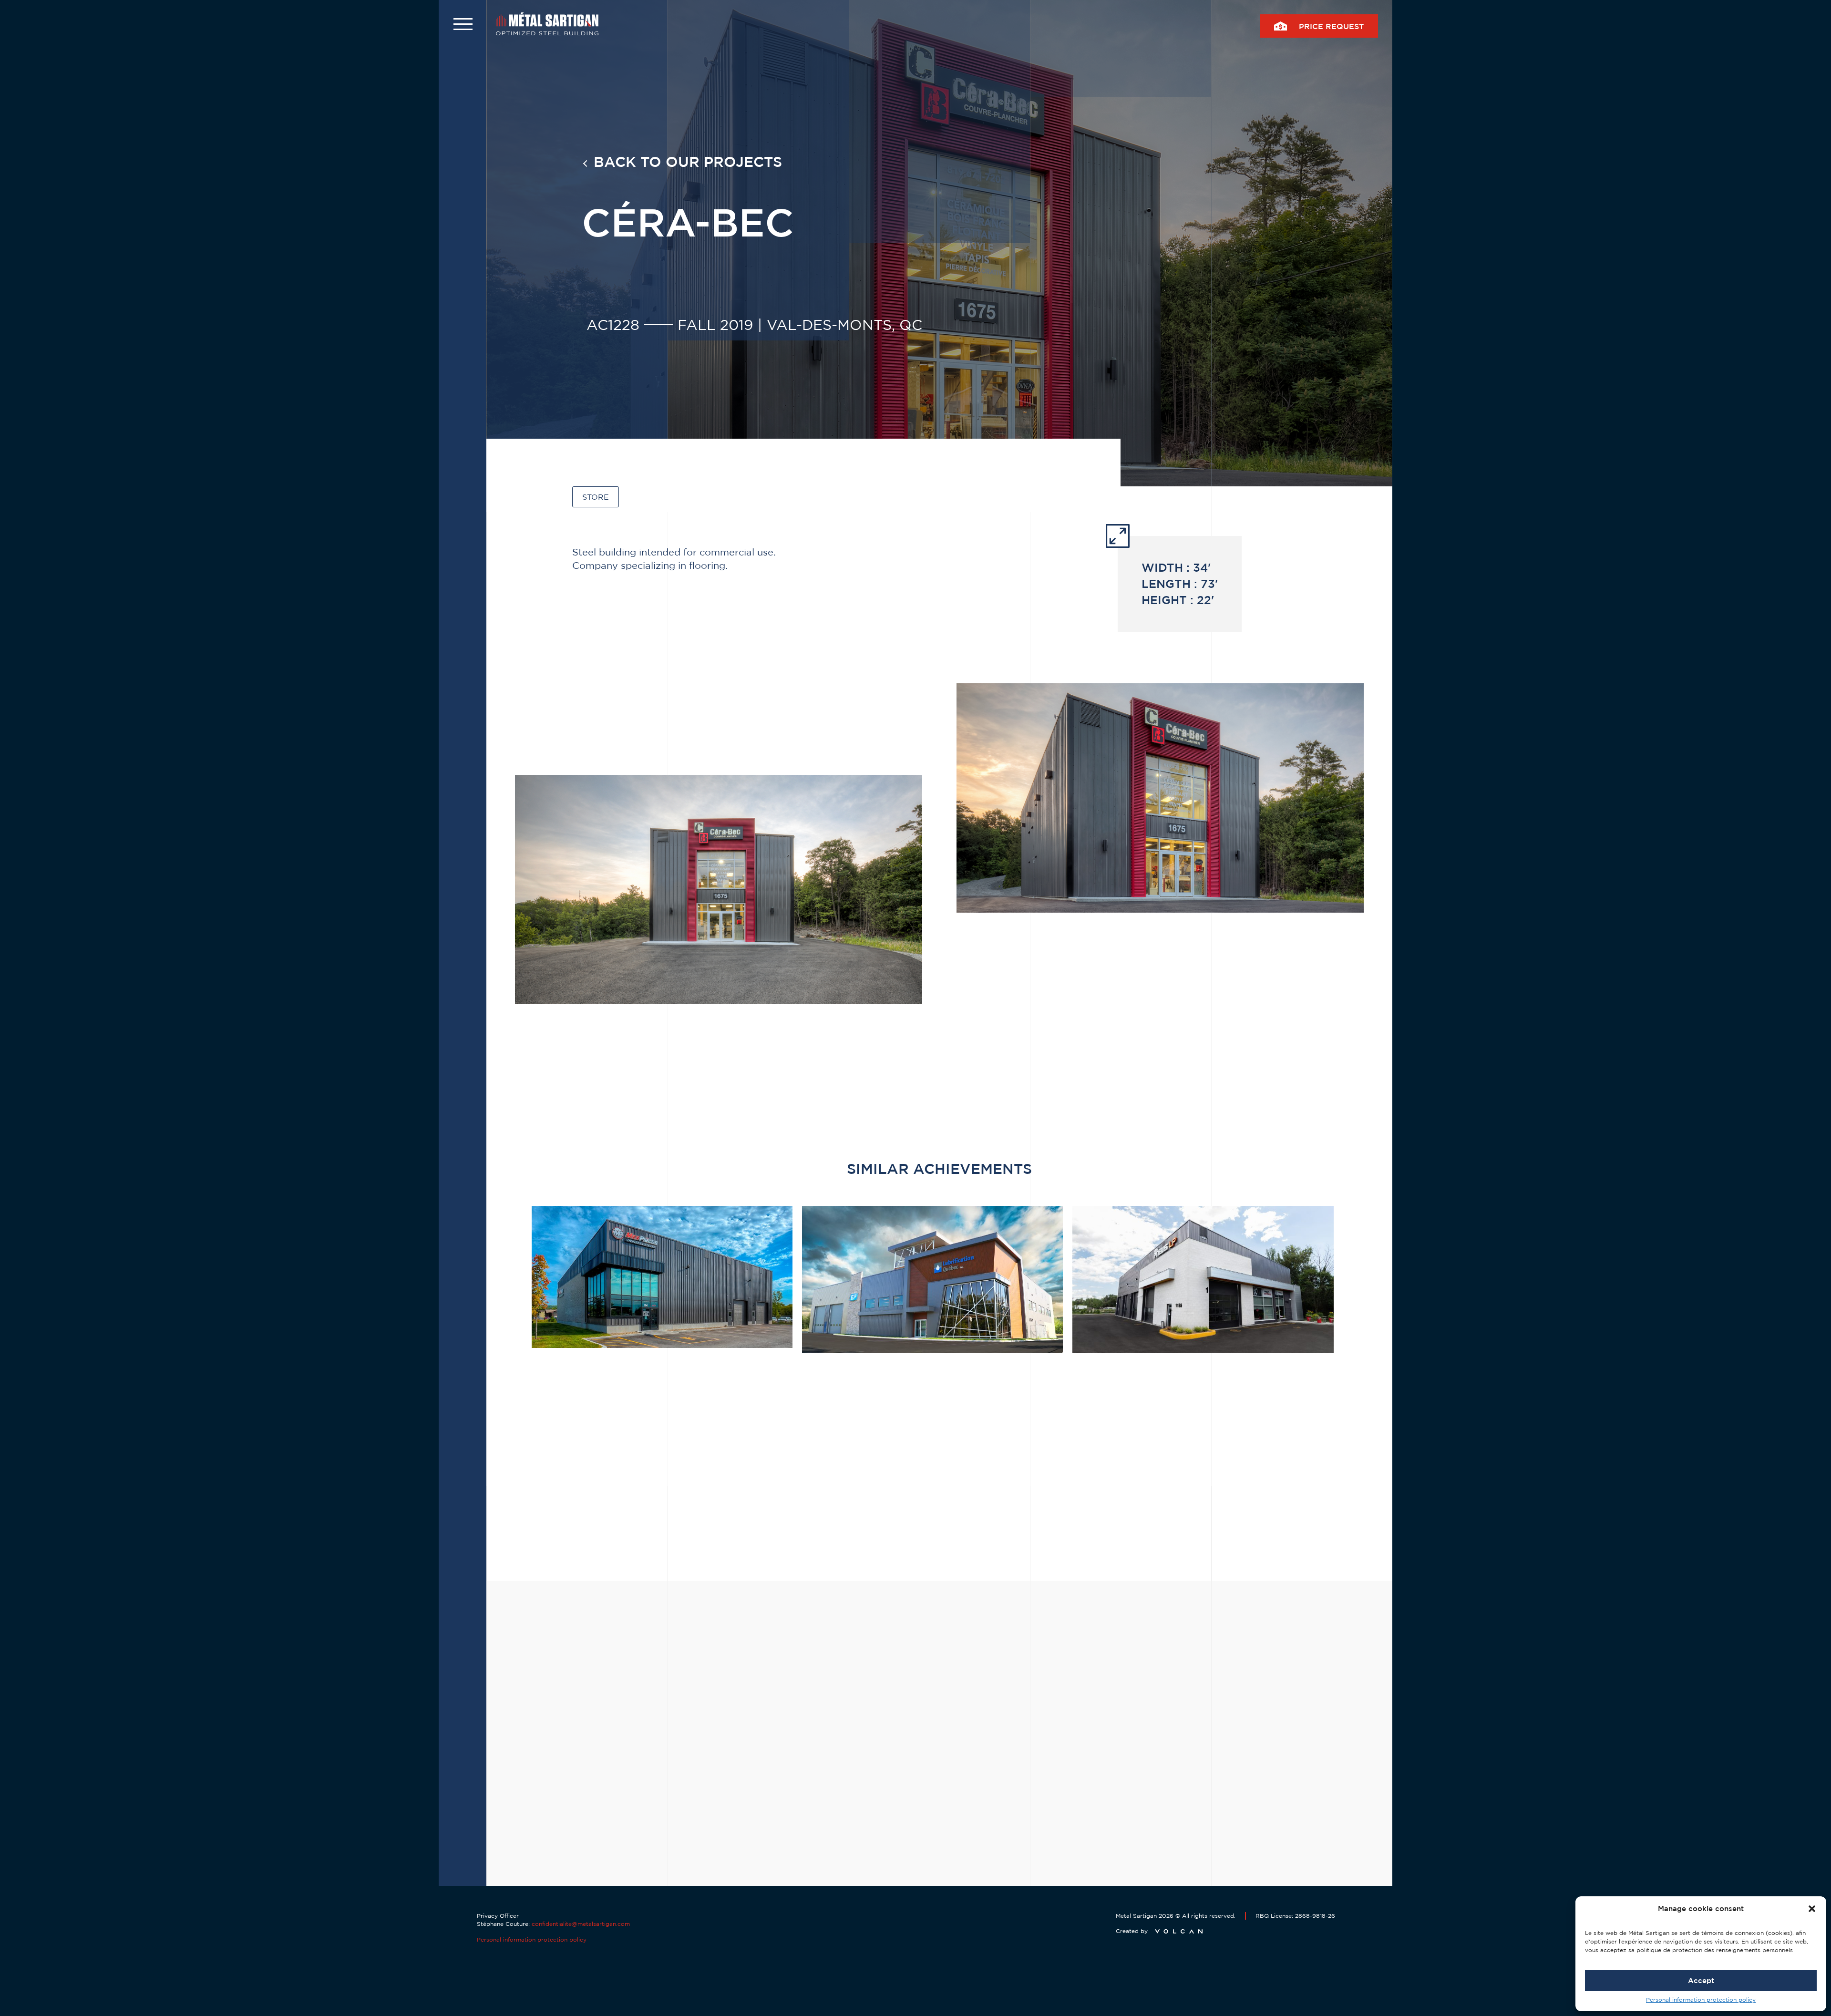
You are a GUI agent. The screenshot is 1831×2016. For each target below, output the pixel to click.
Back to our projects (688, 161)
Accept (1701, 1980)
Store (596, 497)
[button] (1812, 1909)
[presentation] (649, 1870)
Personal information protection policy (1701, 2000)
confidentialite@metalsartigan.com (581, 1924)
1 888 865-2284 (1036, 1852)
